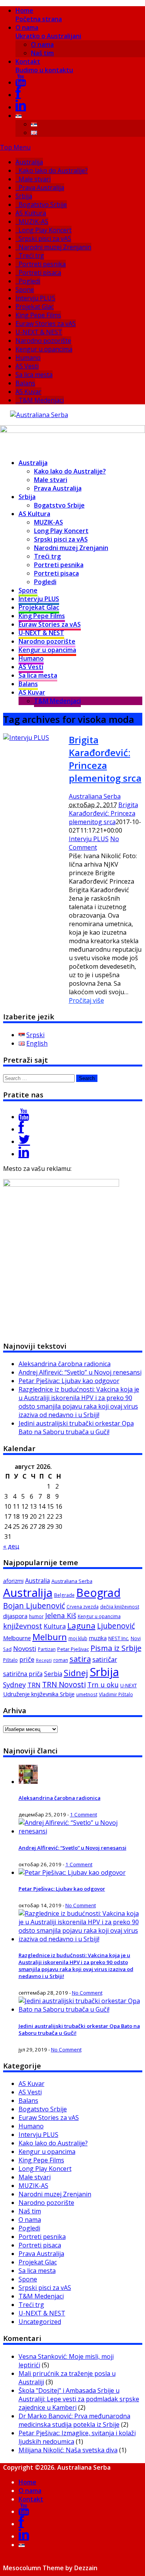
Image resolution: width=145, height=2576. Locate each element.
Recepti (44, 1660)
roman (61, 1660)
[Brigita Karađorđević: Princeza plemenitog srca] (26, 738)
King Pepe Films (38, 315)
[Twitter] (24, 1141)
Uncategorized (40, 2322)
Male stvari (35, 179)
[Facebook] (18, 95)
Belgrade (64, 1595)
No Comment (94, 843)
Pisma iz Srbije (116, 1648)
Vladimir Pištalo (116, 1694)
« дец (11, 1546)
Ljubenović (116, 1626)
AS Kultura (31, 213)
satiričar (105, 1659)
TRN (34, 1685)
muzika (98, 1638)
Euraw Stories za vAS (46, 324)
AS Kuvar (28, 392)
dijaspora (15, 1616)
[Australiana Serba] (39, 415)
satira (80, 1659)
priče (27, 1659)
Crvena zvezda (83, 1607)
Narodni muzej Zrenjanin (55, 247)
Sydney (14, 1685)
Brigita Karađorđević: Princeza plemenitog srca (105, 759)
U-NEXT (129, 1685)
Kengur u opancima (44, 349)
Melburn (50, 1637)
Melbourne (17, 1638)
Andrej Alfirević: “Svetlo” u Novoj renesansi (80, 1372)
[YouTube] (21, 82)
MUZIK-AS (33, 221)
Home (39, 15)
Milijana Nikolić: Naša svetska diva (68, 2450)
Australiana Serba (95, 796)
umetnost (87, 1694)
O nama (48, 32)
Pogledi (29, 281)
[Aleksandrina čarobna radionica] (28, 1782)
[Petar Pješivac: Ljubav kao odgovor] (72, 1872)
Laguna (81, 1625)
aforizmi (13, 1581)
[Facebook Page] (21, 1129)
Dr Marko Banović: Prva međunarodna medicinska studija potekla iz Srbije (74, 2420)
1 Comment (84, 1814)
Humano (28, 358)
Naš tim (42, 53)
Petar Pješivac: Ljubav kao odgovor (69, 1381)
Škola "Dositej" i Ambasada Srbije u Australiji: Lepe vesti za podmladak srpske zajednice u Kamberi (79, 2399)
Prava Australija (41, 187)
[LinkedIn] (21, 107)
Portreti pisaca (40, 273)
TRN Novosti (64, 1685)
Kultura (55, 1626)
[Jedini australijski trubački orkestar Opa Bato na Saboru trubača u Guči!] (80, 2009)
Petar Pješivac (73, 1649)
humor (36, 1616)
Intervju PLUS (35, 298)
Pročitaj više (86, 1000)
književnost (23, 1626)
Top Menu (15, 147)
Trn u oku (103, 1685)
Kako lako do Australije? (53, 170)
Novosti (25, 1648)
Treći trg (31, 256)
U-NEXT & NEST (39, 332)
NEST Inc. (119, 1638)
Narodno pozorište (43, 341)
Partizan (47, 1649)
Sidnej (76, 1673)
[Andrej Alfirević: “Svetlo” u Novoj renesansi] (80, 1831)
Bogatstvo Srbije (43, 204)
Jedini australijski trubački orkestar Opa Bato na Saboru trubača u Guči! (76, 1428)
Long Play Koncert (45, 230)
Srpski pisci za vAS (45, 239)
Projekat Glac (35, 307)
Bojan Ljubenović (34, 1606)
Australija (29, 162)
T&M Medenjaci (41, 400)
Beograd (98, 1592)
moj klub (78, 1638)
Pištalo (10, 1660)
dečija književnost (120, 1607)
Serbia (53, 1674)
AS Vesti (27, 366)
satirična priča (23, 1674)
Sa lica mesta (34, 375)
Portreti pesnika (42, 264)
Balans (25, 383)
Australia (38, 1581)
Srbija (24, 196)
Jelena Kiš (61, 1615)
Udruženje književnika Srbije (39, 1694)
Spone (25, 290)
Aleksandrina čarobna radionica (65, 1364)
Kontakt (44, 66)
